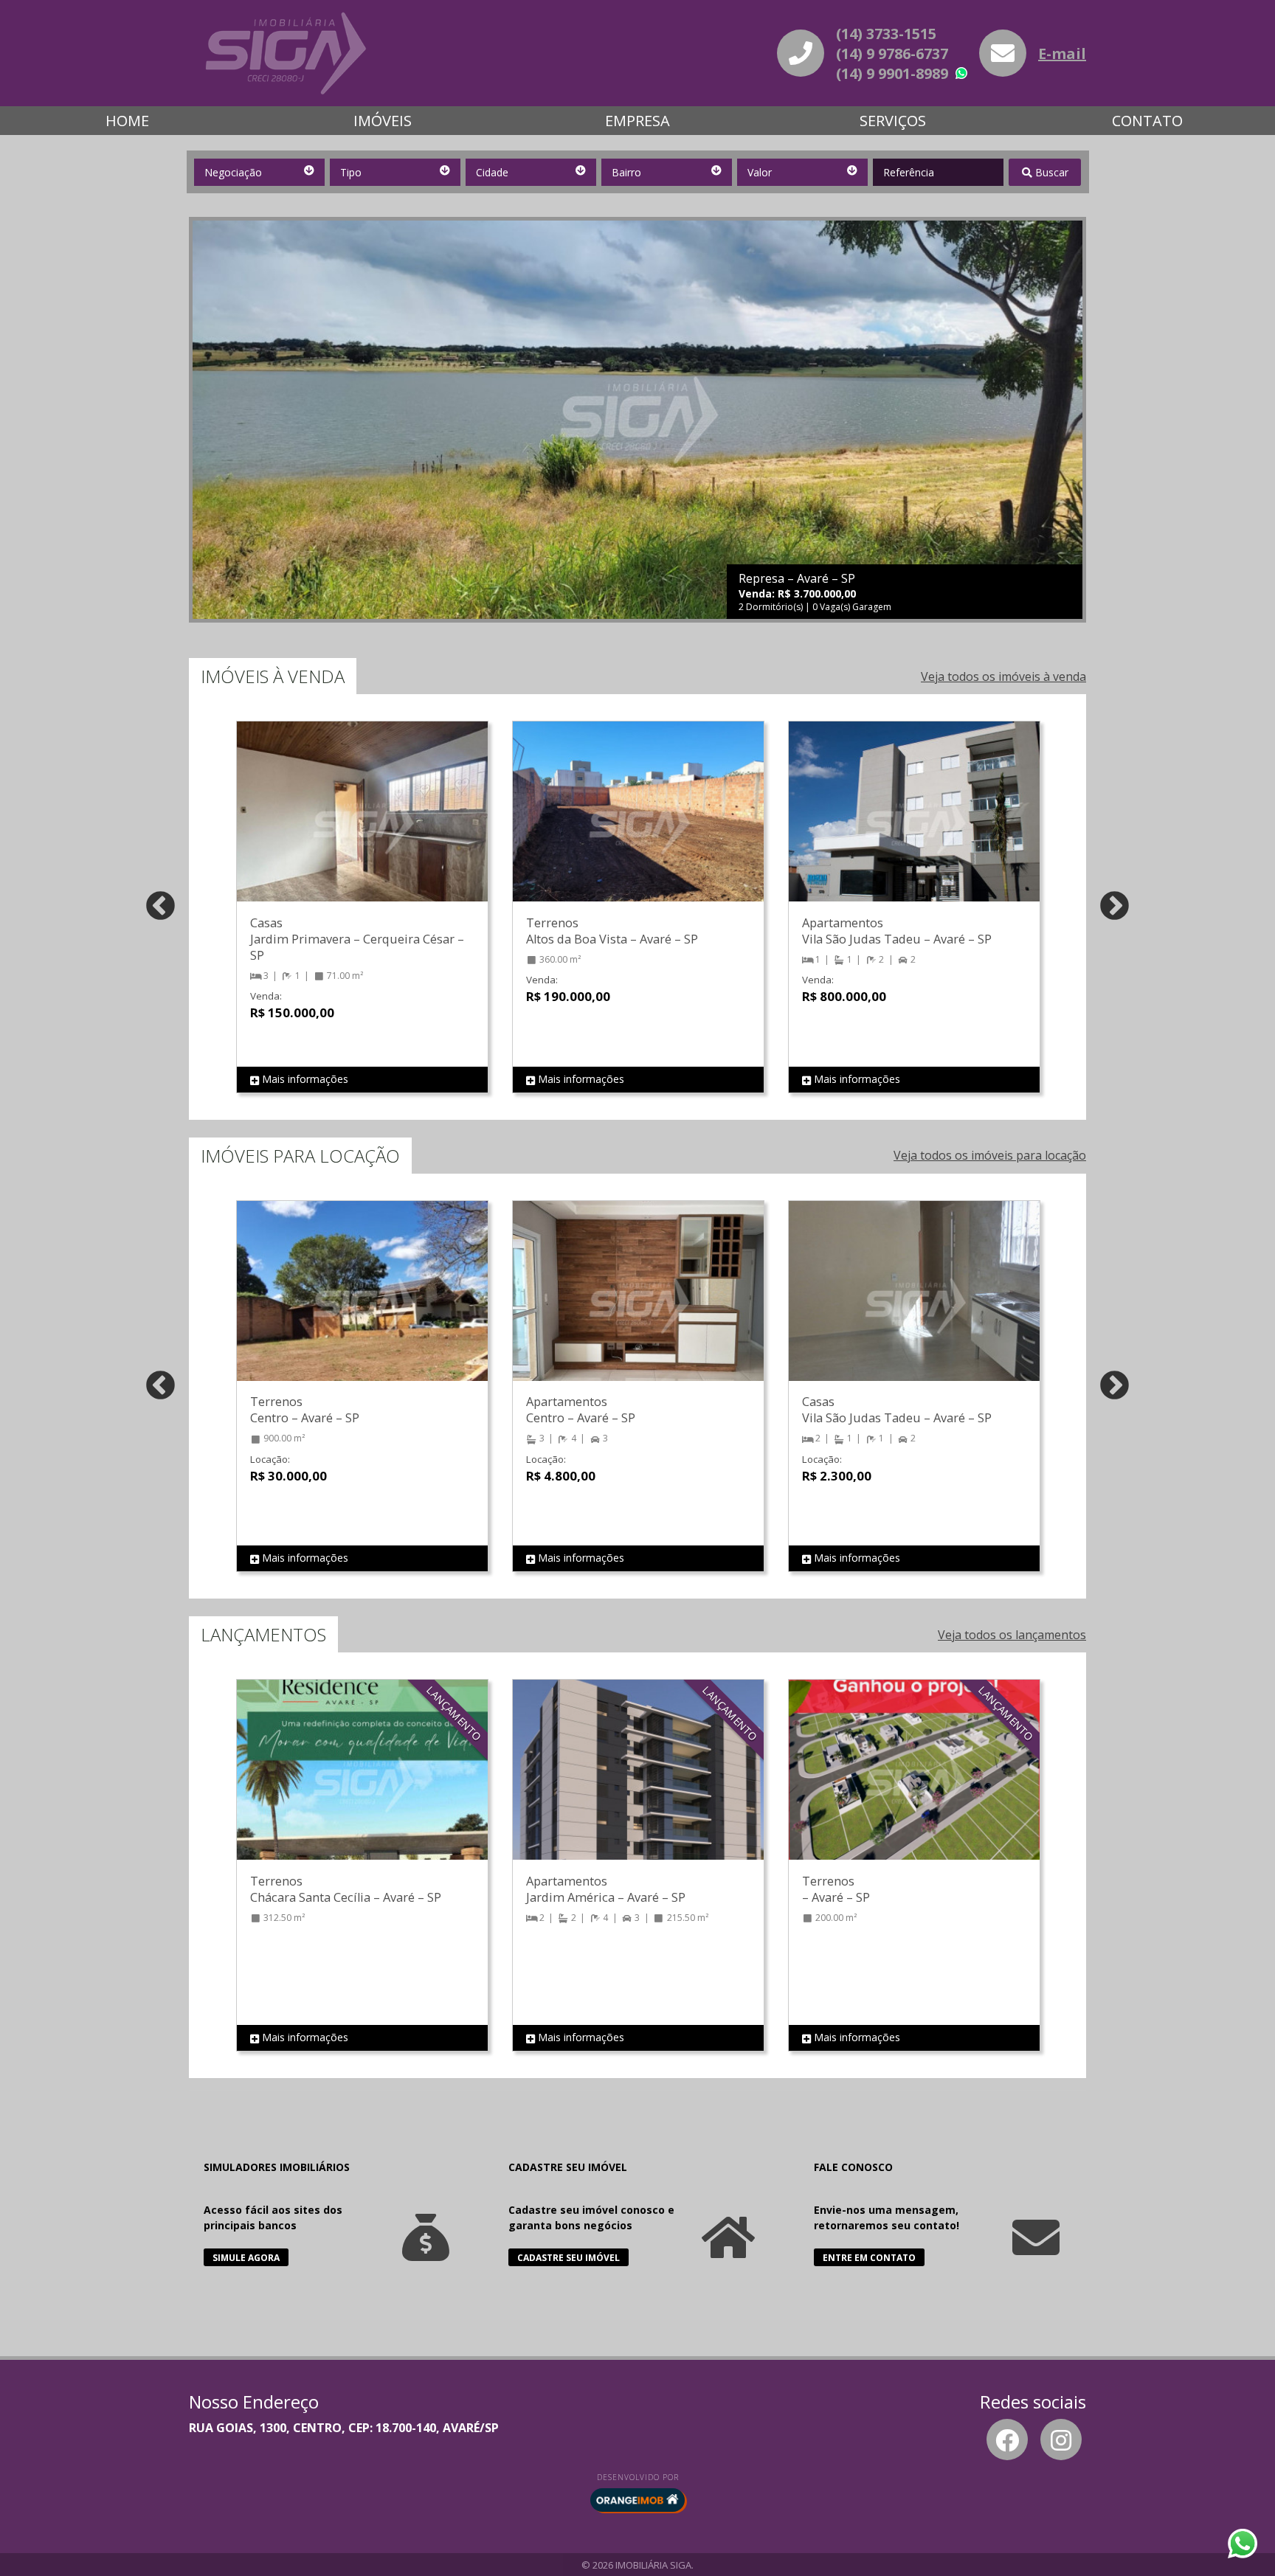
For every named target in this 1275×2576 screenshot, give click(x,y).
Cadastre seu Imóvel (569, 2258)
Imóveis (383, 121)
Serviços (893, 121)
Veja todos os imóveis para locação (990, 1155)
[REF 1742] (362, 1306)
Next (1115, 907)
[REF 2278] (638, 1306)
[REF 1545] (638, 826)
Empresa (637, 121)
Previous (160, 907)
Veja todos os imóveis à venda (1003, 676)
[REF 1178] (362, 1784)
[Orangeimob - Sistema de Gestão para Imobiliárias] (637, 2500)
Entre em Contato (869, 2258)
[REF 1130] (638, 1784)
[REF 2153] (914, 1306)
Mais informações (304, 1079)
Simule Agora (246, 2258)
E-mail (1062, 53)
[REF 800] (914, 1784)
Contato (1147, 121)
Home (127, 121)
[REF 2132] (362, 826)
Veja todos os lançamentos (1012, 1635)
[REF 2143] (914, 826)
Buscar (1050, 172)
